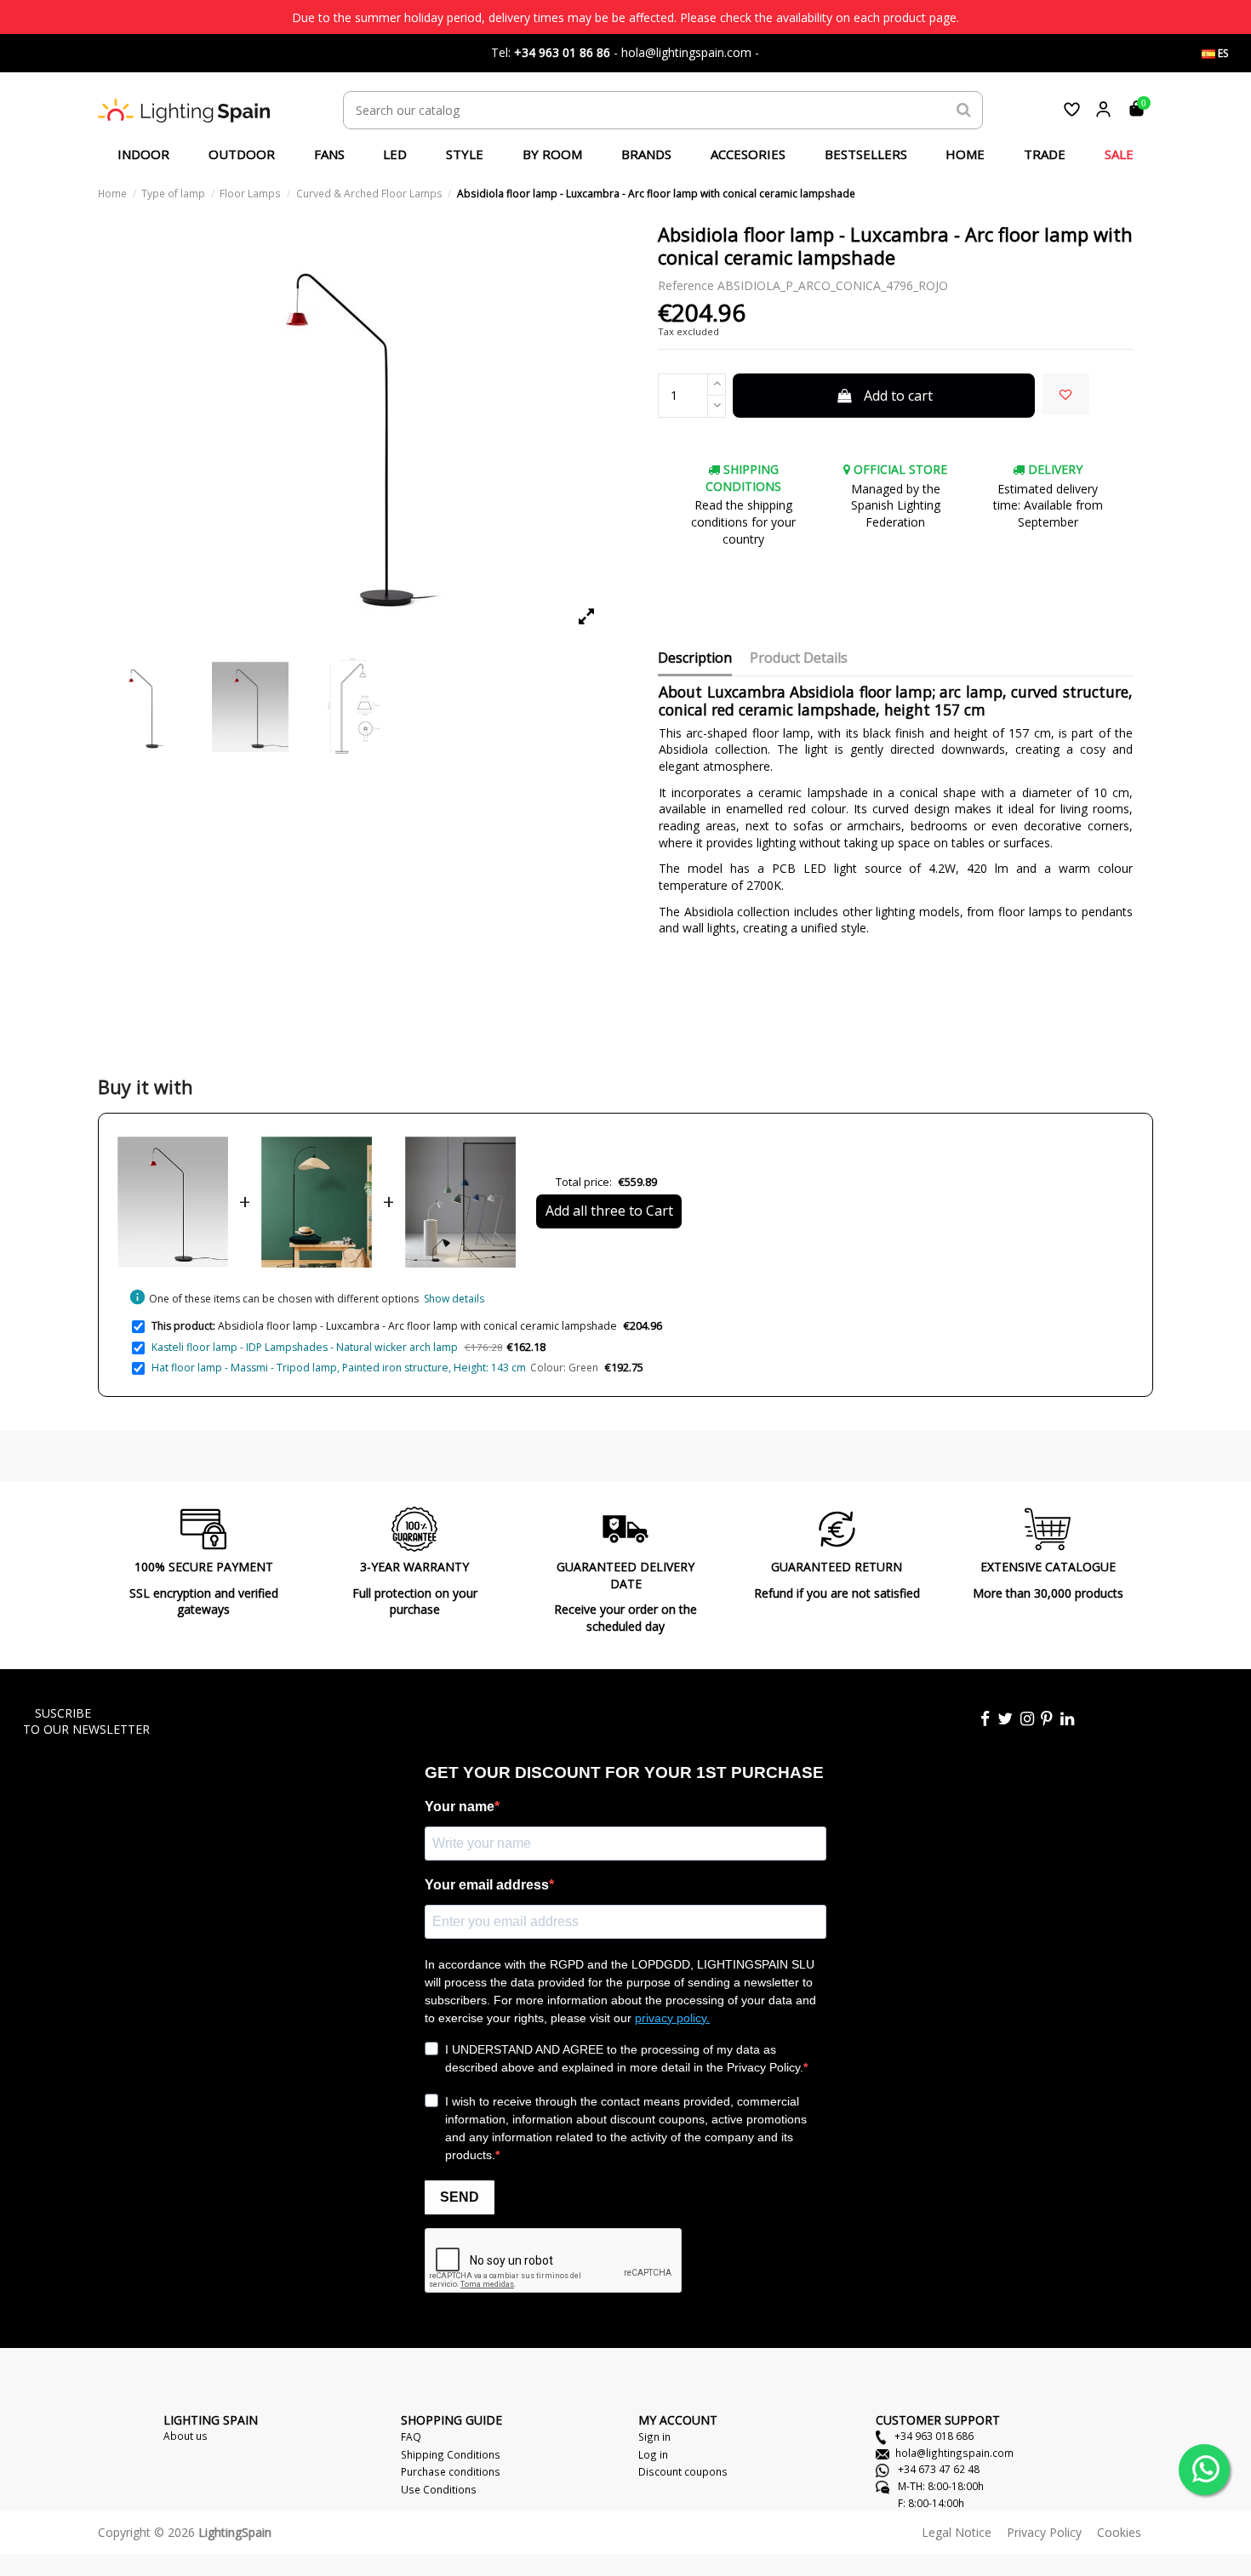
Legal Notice (957, 2532)
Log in (653, 2454)
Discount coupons (683, 2471)
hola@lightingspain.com (954, 2453)
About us (186, 2436)
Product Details (799, 658)
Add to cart (898, 396)
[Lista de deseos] (1072, 109)
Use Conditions (439, 2489)
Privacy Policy (1044, 2532)
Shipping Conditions (451, 2454)
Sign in (654, 2436)
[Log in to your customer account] (1103, 109)
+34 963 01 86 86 (562, 52)
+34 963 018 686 (933, 2436)
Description (695, 658)
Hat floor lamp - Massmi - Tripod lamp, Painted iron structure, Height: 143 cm (339, 1368)
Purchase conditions (451, 2471)
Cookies (1119, 2532)
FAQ (411, 2436)
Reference (686, 285)
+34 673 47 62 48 (937, 2469)
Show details (454, 1299)
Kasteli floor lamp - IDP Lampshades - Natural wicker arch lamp (305, 1347)
